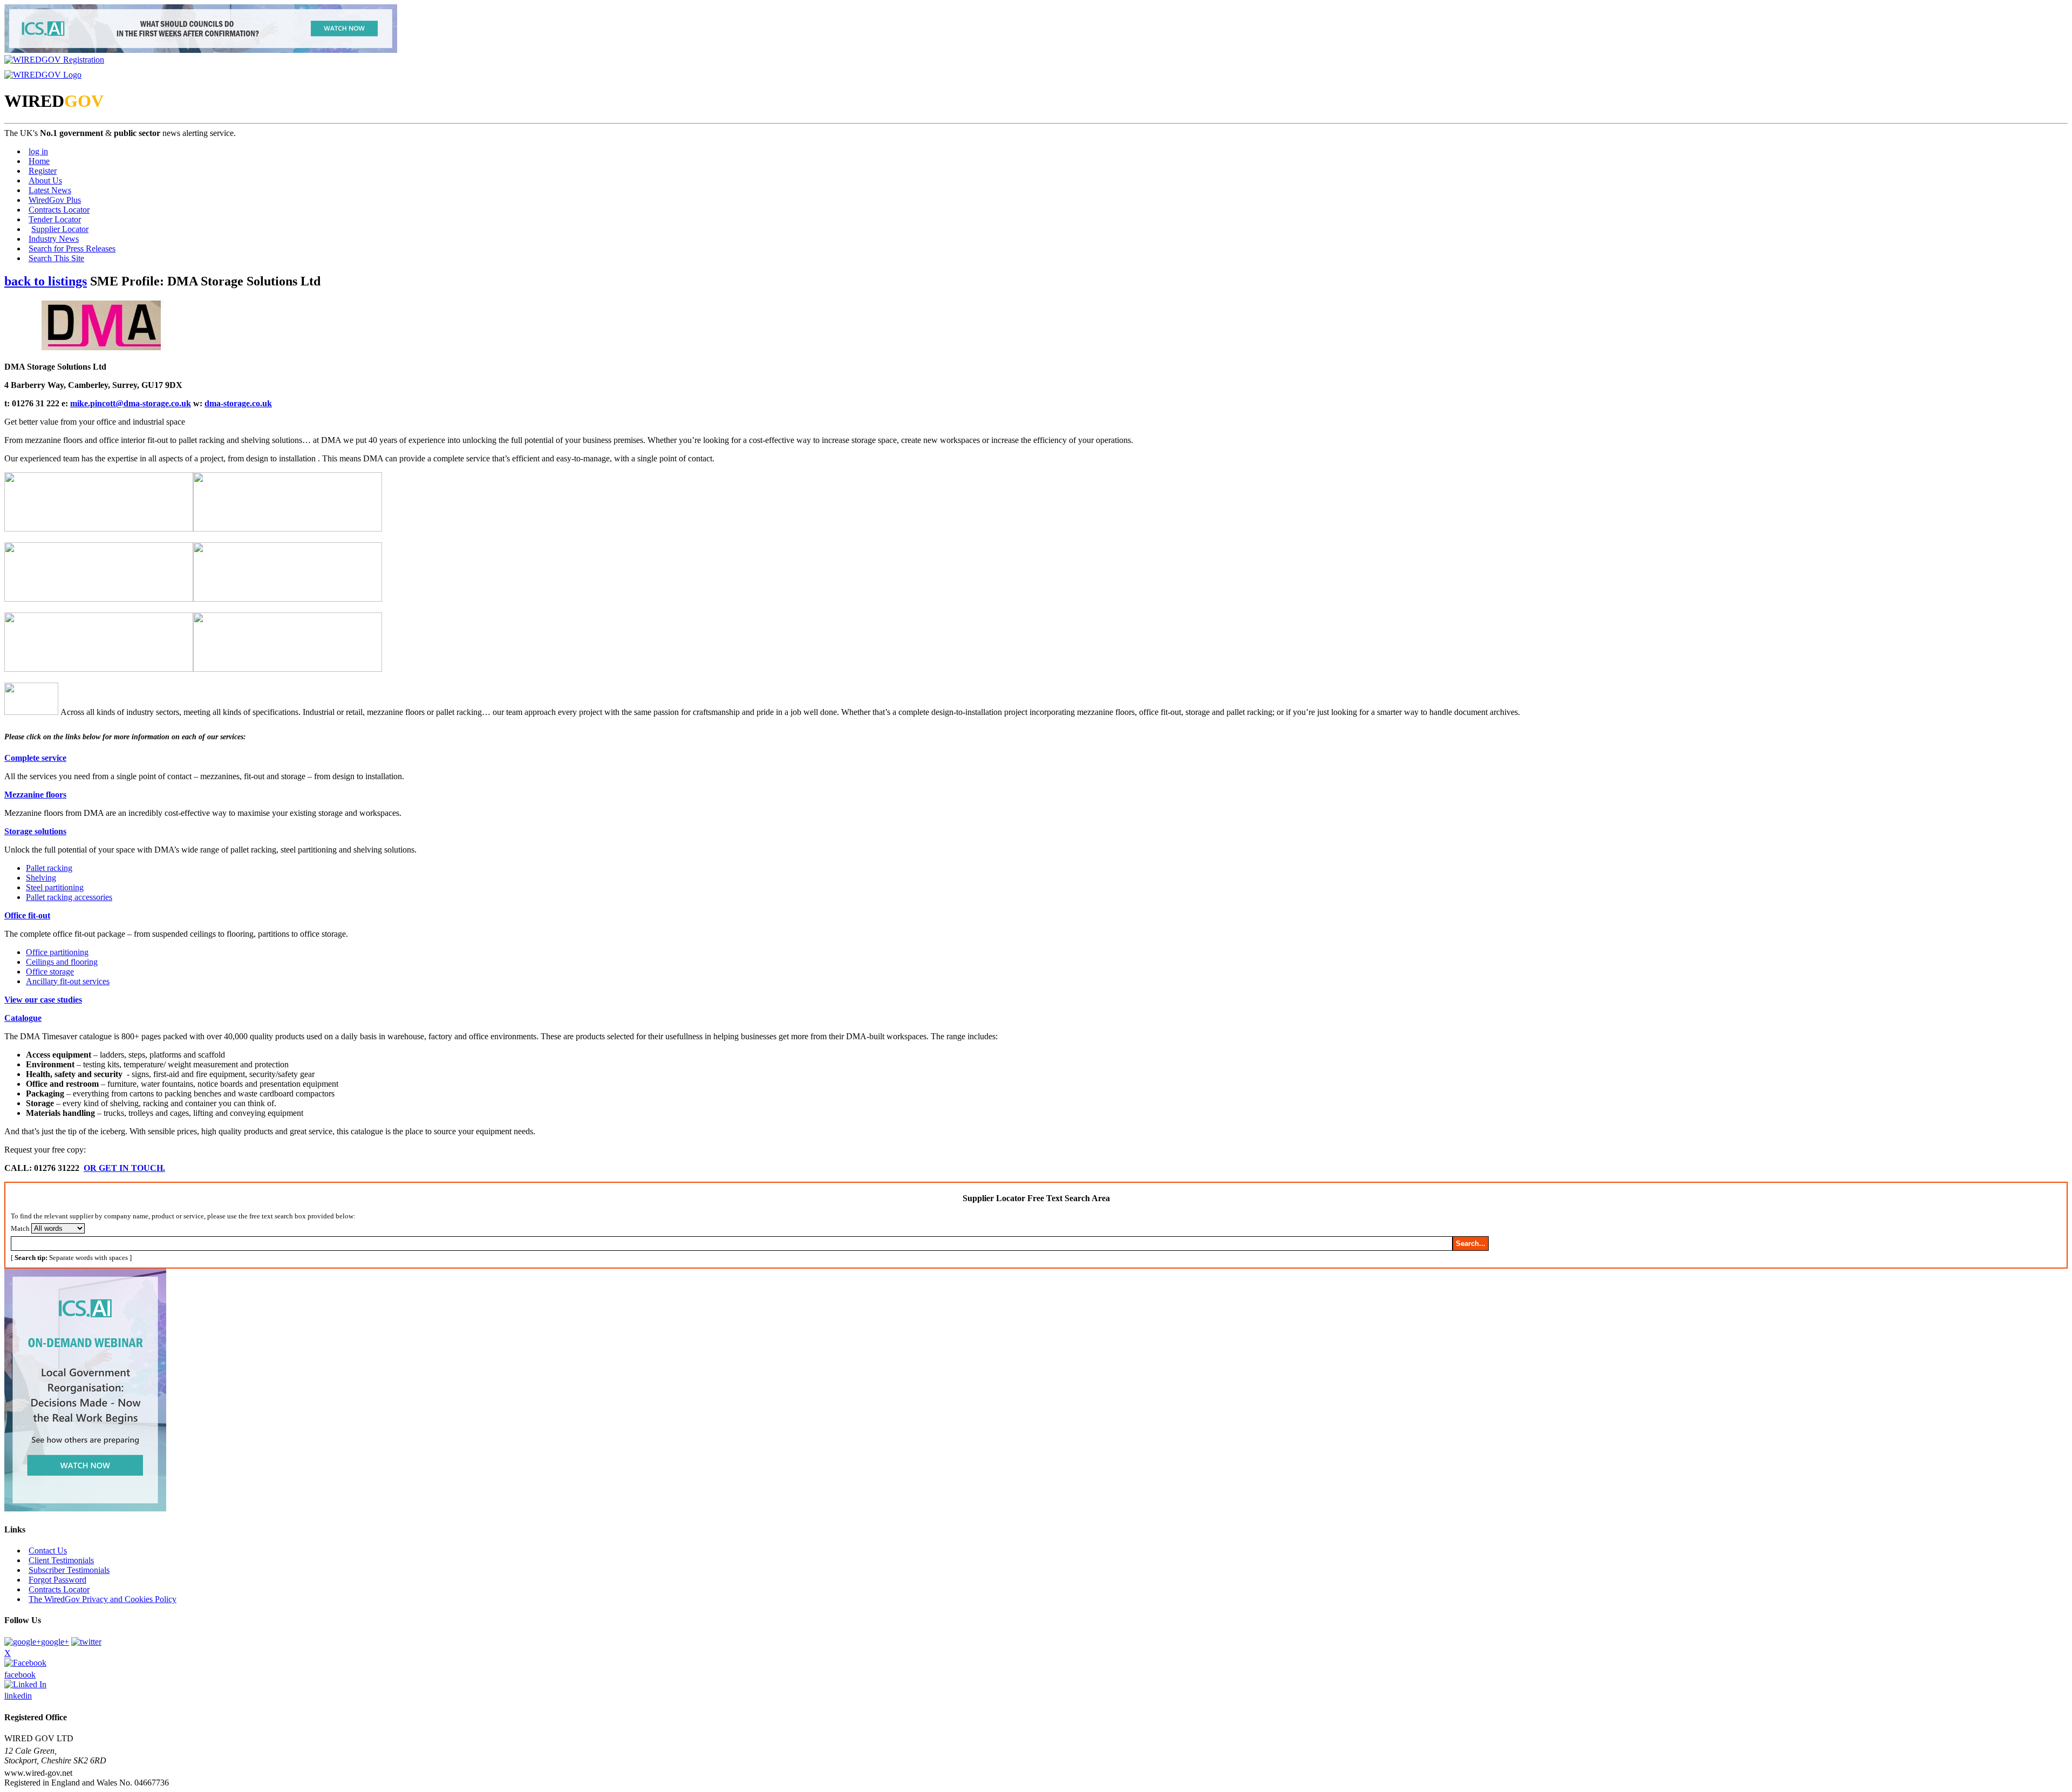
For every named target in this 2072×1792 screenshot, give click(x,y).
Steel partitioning (55, 887)
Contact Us (48, 1551)
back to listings (46, 281)
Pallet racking (49, 868)
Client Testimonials (61, 1560)
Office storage (50, 972)
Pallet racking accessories (69, 897)
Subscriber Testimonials (69, 1570)
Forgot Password (57, 1580)
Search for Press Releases (72, 248)
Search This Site (56, 258)
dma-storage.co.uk (238, 403)
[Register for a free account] (54, 60)
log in (38, 151)
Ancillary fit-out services (68, 981)
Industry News (54, 239)
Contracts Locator (59, 210)
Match (20, 1228)
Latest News (50, 190)
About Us (45, 180)
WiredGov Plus (55, 200)
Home (39, 161)
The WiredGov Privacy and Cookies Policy (103, 1599)
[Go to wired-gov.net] (43, 75)
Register (43, 171)
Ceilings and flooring (62, 962)
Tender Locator (55, 219)
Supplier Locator (60, 229)
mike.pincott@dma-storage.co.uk (131, 403)
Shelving (41, 878)
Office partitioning (57, 952)
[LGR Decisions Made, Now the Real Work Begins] (201, 50)
